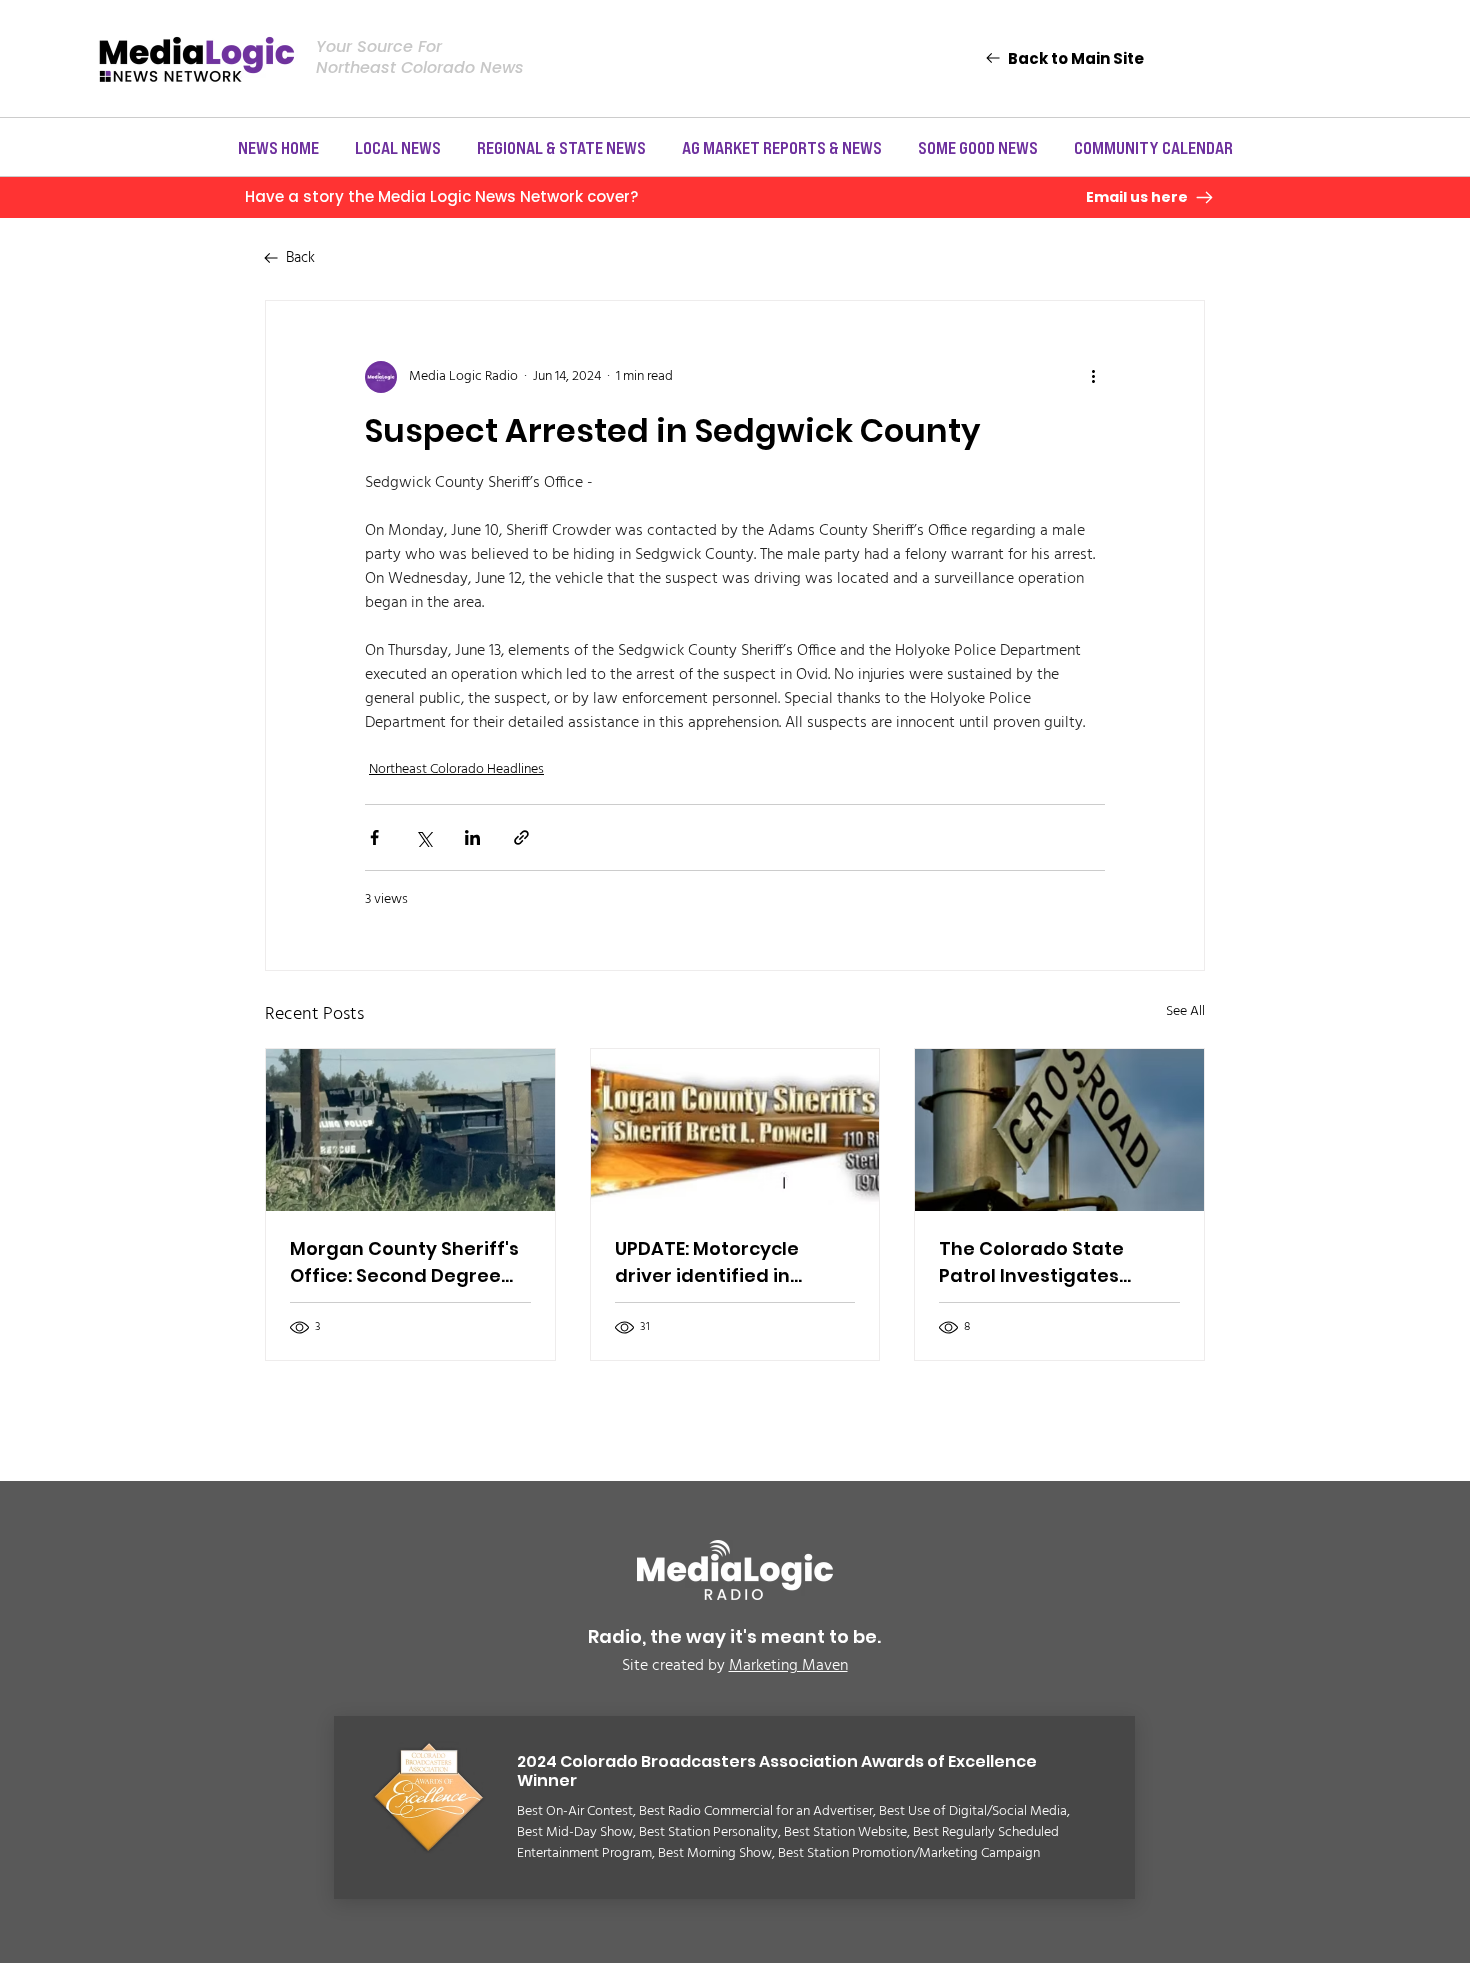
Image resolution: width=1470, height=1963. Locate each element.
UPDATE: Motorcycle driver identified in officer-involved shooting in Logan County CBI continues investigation (715, 1262)
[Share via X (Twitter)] (423, 837)
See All (1185, 1012)
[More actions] (1093, 377)
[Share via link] (521, 837)
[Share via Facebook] (374, 837)
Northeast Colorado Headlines (456, 769)
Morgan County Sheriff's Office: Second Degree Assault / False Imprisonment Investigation (404, 1262)
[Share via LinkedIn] (472, 837)
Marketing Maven (788, 1666)
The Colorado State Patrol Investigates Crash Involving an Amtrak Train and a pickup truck (1031, 1262)
